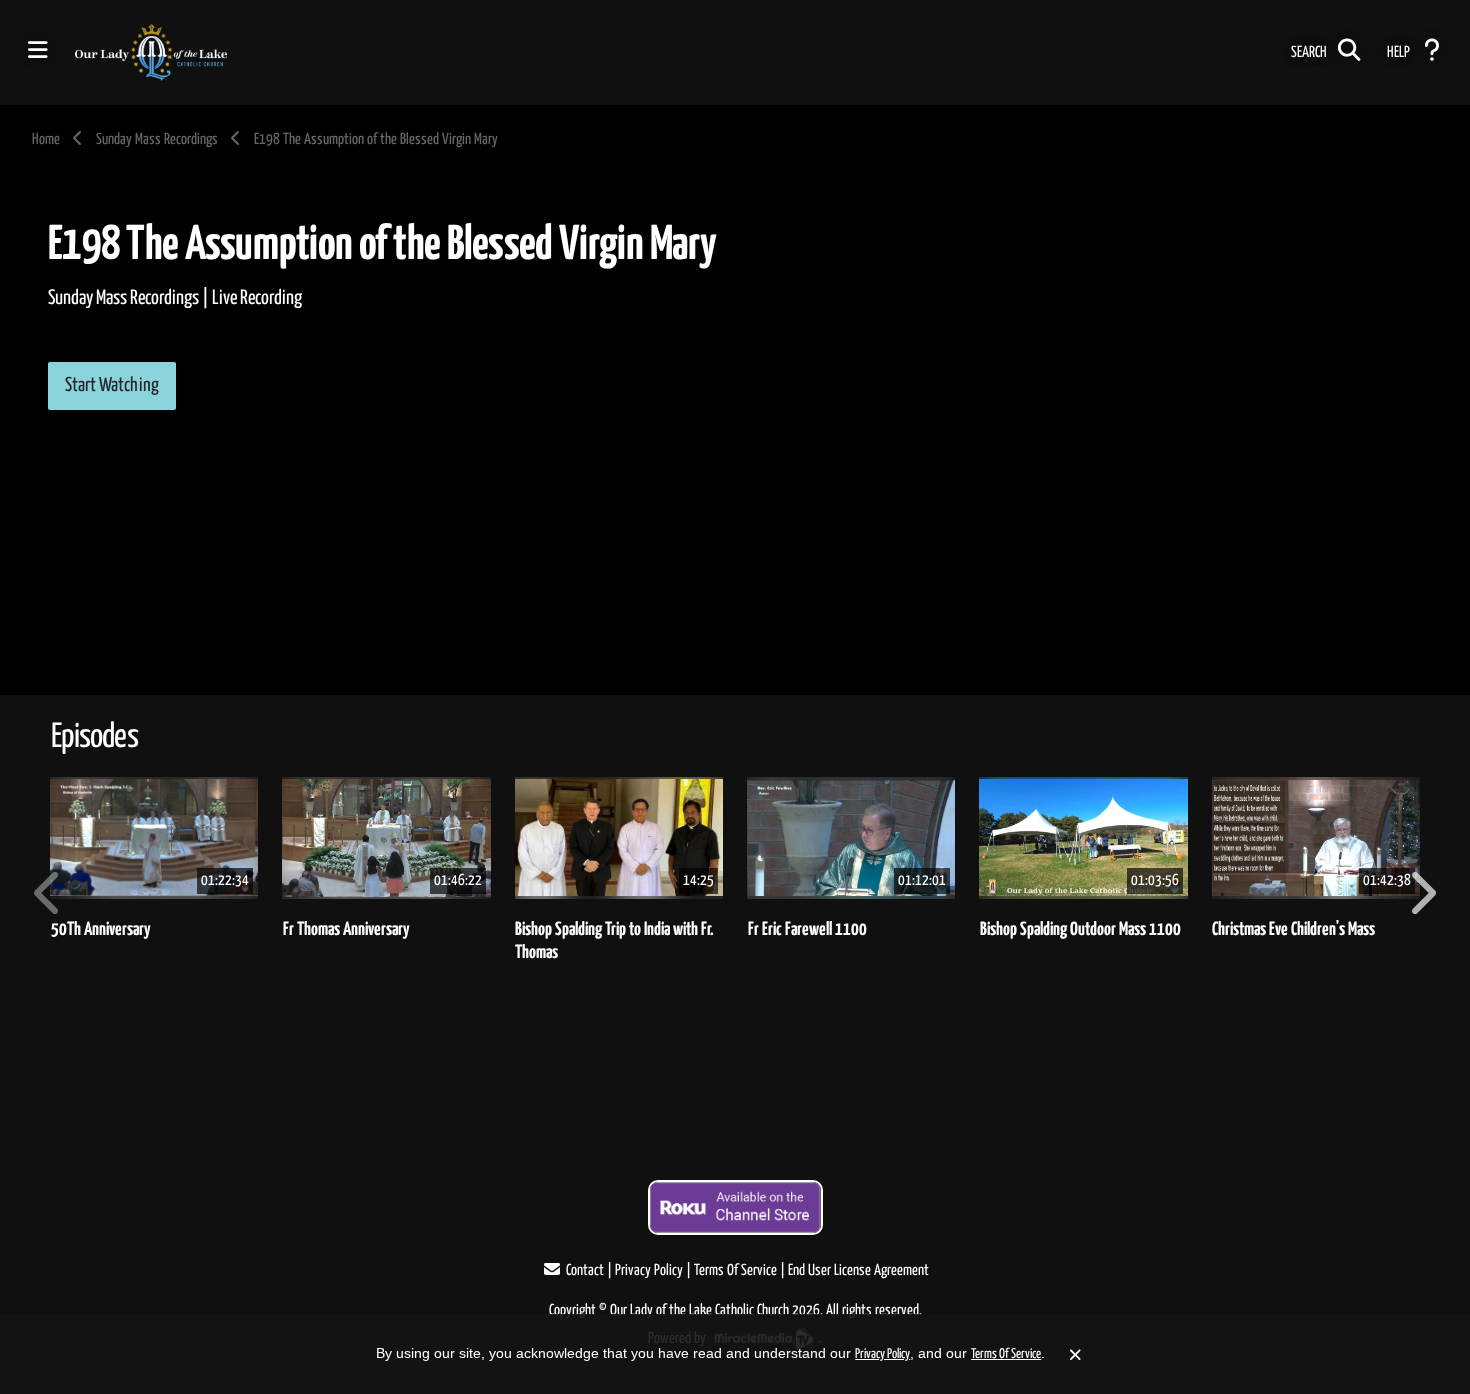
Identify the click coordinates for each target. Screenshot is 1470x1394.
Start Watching (112, 385)
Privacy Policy (649, 1270)
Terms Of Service (735, 1270)
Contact (585, 1270)
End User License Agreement (858, 1270)
